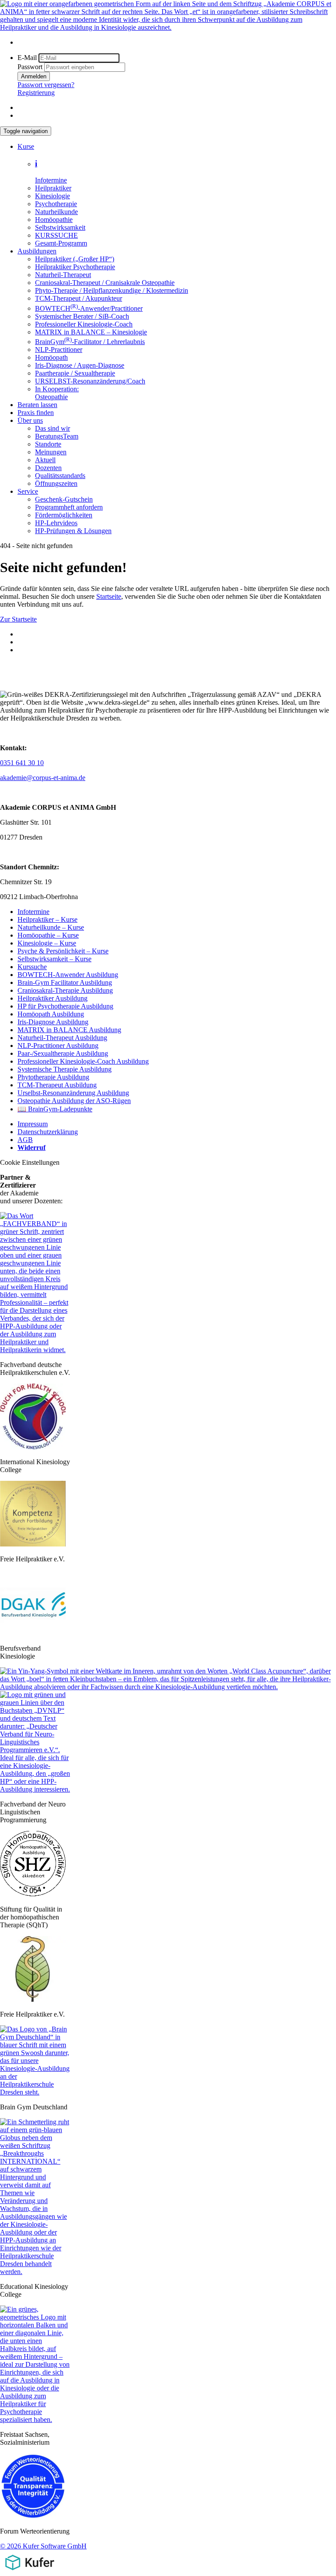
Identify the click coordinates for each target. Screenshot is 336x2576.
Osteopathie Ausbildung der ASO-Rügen (74, 1101)
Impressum (33, 1124)
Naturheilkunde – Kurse (51, 927)
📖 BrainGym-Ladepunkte (55, 1109)
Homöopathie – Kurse (48, 935)
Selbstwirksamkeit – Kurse (54, 959)
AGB (25, 1140)
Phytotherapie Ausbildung (53, 1077)
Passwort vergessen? (46, 85)
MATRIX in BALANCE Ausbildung (69, 1030)
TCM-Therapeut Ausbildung (57, 1085)
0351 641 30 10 (22, 763)
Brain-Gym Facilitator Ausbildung (65, 982)
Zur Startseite (18, 619)
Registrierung (36, 93)
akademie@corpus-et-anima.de (43, 778)
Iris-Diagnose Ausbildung (53, 1022)
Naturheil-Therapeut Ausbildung (62, 1038)
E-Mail (27, 58)
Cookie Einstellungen (30, 1162)
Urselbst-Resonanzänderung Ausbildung (73, 1093)
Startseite (109, 596)
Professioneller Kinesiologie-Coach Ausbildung (83, 1061)
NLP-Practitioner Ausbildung (58, 1046)
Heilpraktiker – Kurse (47, 919)
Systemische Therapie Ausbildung (65, 1069)
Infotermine (33, 912)
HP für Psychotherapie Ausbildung (65, 1006)
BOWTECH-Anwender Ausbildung (68, 975)
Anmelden (34, 76)
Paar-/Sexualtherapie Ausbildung (63, 1053)
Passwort (30, 67)
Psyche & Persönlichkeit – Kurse (63, 951)
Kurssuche (32, 967)
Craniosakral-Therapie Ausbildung (65, 990)
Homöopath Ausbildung (51, 1014)
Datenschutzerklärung (48, 1132)
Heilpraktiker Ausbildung (52, 998)
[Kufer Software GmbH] (30, 2572)
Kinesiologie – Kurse (47, 943)
